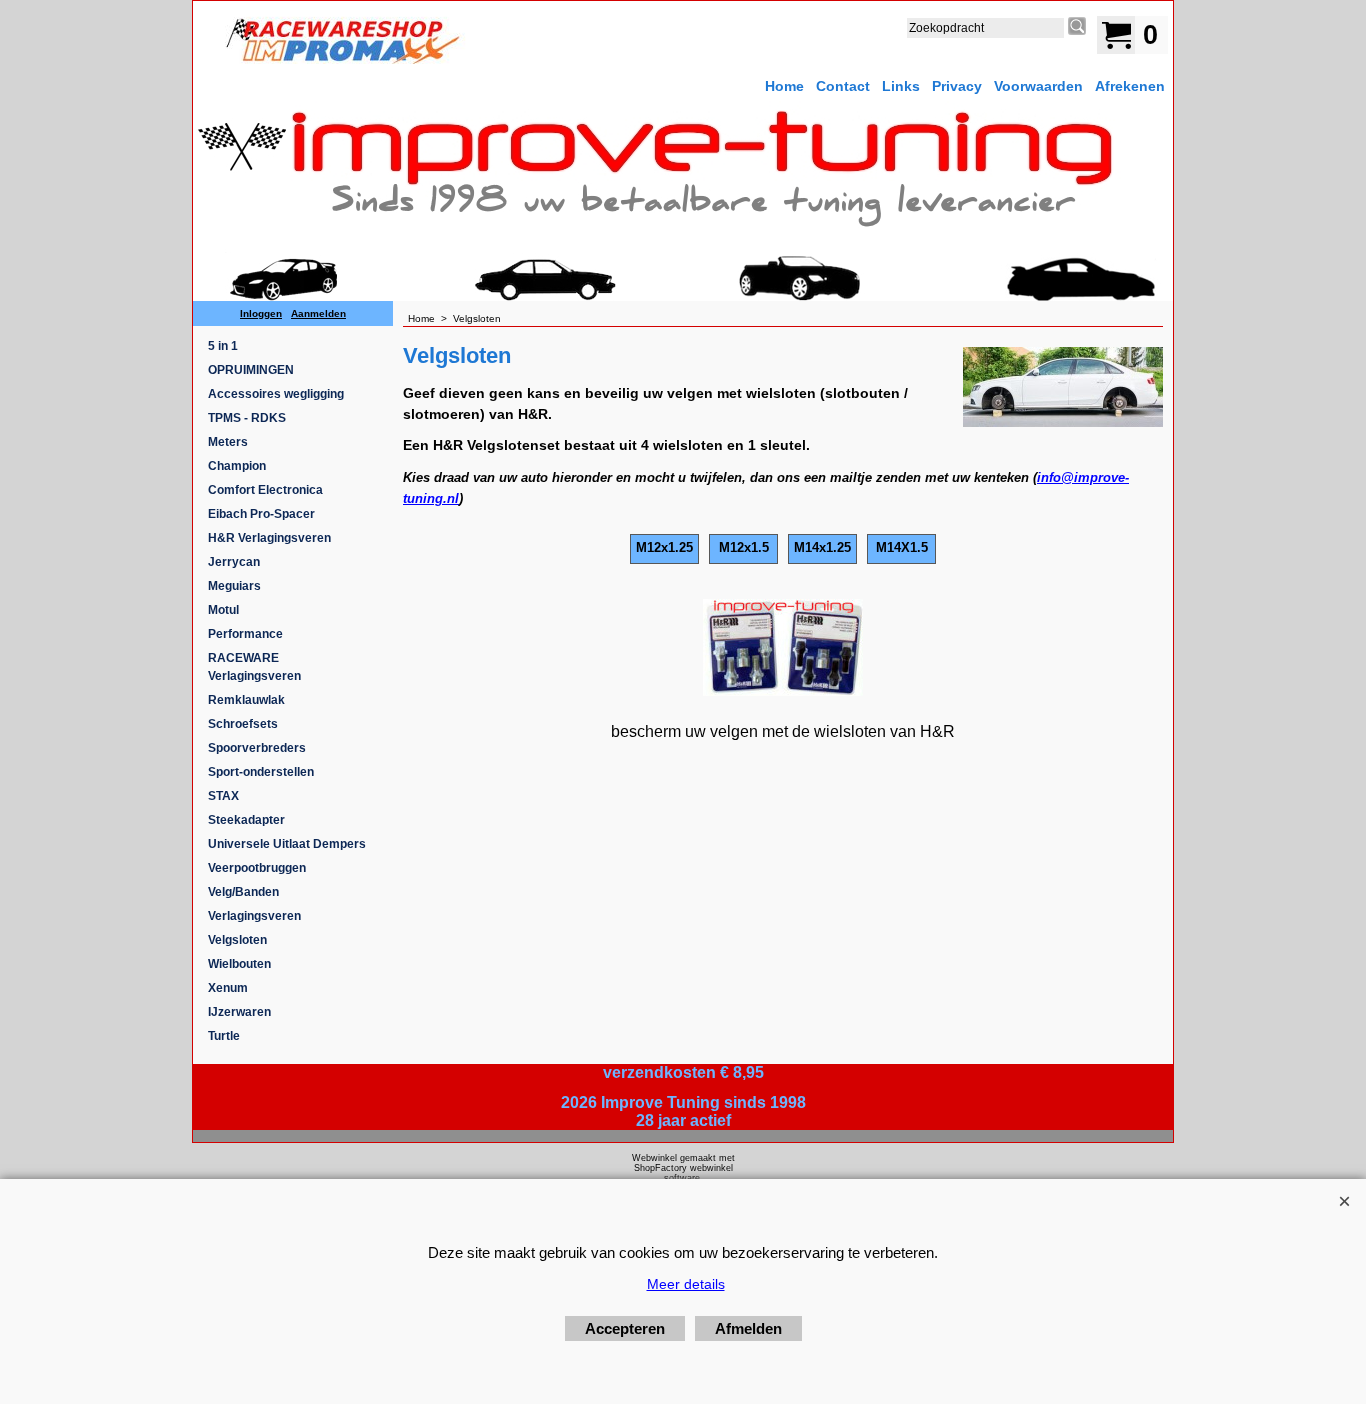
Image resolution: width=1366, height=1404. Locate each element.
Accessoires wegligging (276, 394)
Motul (223, 610)
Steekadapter (246, 820)
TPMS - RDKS (247, 418)
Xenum (228, 988)
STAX (223, 796)
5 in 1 (223, 346)
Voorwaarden (1038, 86)
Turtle (224, 1036)
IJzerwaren (239, 1012)
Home (784, 86)
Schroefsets (243, 724)
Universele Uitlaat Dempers (287, 844)
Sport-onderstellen (261, 772)
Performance (245, 634)
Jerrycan (234, 562)
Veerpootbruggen (257, 868)
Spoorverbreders (257, 748)
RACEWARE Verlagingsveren (254, 667)
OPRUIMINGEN (251, 370)
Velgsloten (237, 940)
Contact (843, 86)
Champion (237, 466)
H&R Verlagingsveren (269, 538)
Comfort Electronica (265, 490)
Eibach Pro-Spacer (261, 514)
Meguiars (234, 586)
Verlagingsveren (254, 916)
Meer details (686, 1284)
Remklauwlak (246, 700)
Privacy (957, 86)
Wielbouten (239, 964)
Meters (228, 442)
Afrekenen (1130, 86)
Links (901, 86)
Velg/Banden (243, 892)
